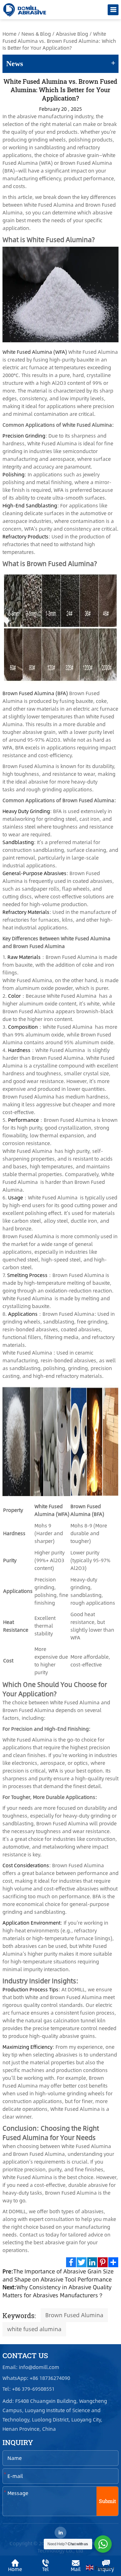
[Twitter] (82, 2262)
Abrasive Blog (72, 34)
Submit (108, 2501)
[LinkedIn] (92, 2262)
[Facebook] (71, 2262)
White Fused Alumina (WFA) (35, 352)
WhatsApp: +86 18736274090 (37, 2378)
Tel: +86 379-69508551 (29, 2389)
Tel (45, 2569)
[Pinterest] (103, 2262)
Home (9, 34)
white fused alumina (34, 2329)
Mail (76, 2569)
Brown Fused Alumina (74, 2315)
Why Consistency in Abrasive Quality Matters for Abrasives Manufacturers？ (57, 2291)
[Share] (113, 2262)
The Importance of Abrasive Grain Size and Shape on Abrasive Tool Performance (58, 2275)
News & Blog (36, 34)
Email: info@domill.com (31, 2367)
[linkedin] (60, 2533)
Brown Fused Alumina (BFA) (35, 693)
